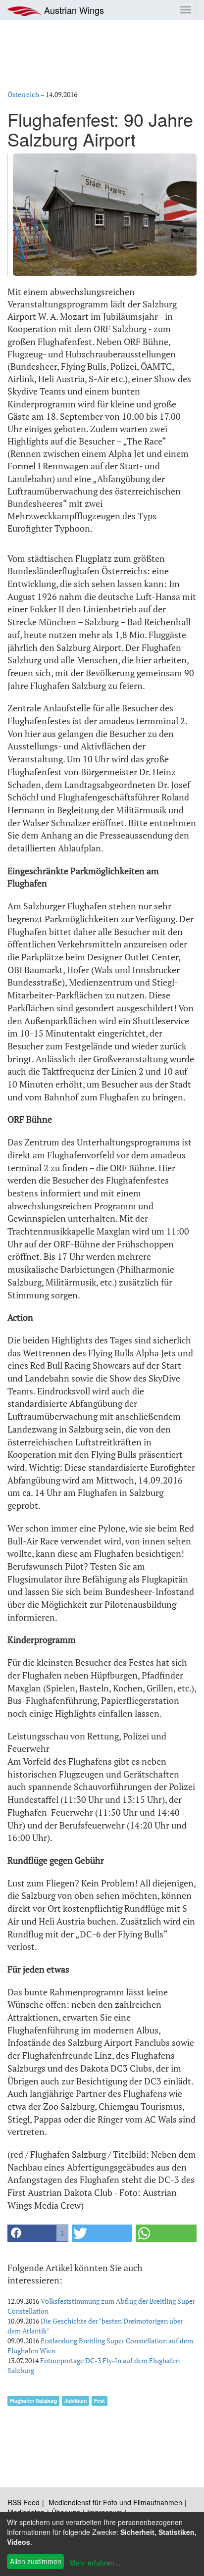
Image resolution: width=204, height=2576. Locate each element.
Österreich (23, 94)
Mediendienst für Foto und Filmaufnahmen (115, 2502)
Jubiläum (76, 2401)
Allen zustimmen (36, 2561)
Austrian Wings (73, 10)
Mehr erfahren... (95, 2563)
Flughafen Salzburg (33, 2401)
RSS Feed (24, 2502)
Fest (100, 2401)
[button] (38, 2233)
